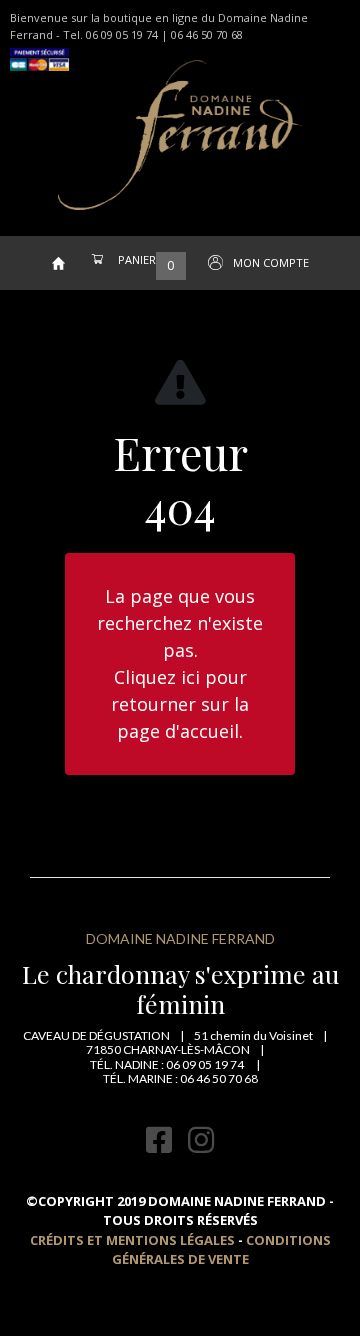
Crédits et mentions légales (132, 1240)
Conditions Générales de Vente (221, 1250)
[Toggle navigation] (39, 223)
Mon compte (271, 262)
